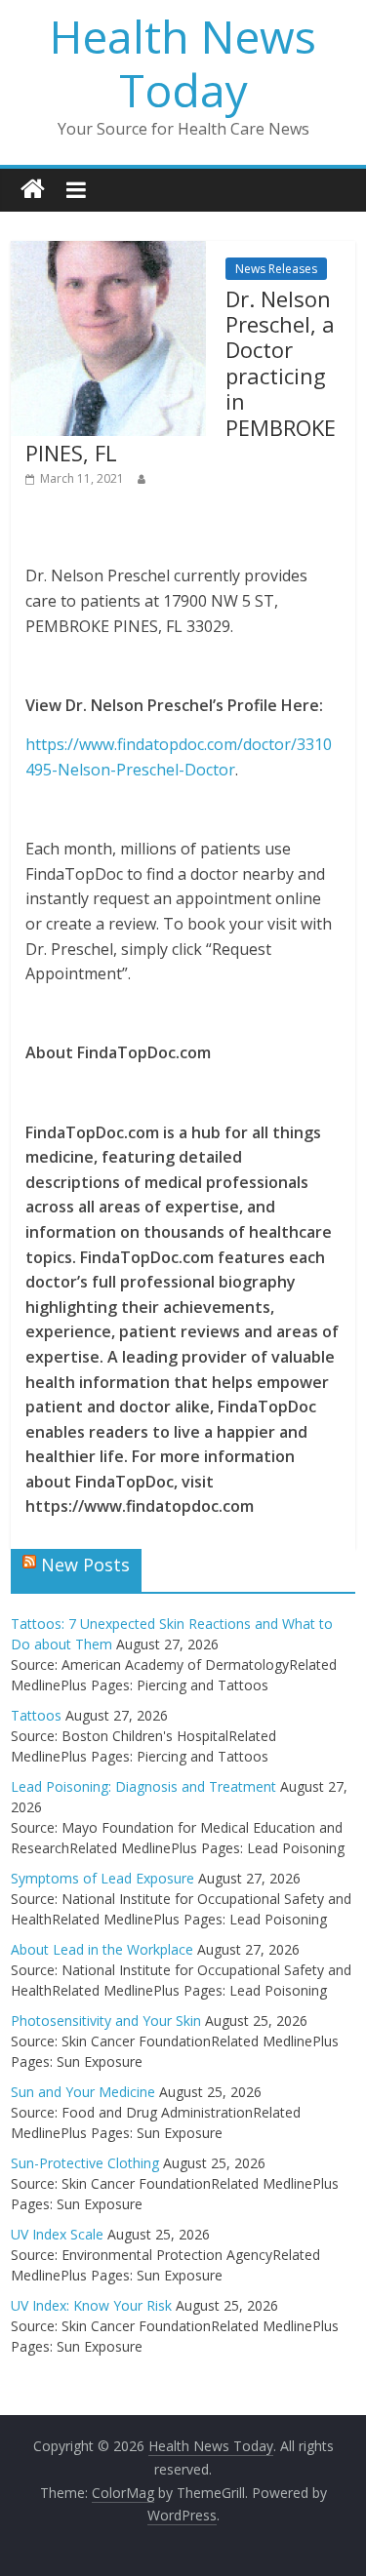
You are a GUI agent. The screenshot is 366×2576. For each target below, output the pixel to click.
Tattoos (36, 1715)
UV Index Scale (57, 2234)
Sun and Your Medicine (83, 2092)
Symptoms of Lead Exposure (102, 1878)
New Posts (85, 1565)
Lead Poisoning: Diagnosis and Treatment (143, 1786)
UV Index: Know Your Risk (91, 2305)
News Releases (276, 269)
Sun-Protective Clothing (85, 2163)
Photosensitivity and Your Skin (106, 2021)
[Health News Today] (33, 190)
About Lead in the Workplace (102, 1949)
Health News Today (183, 63)
